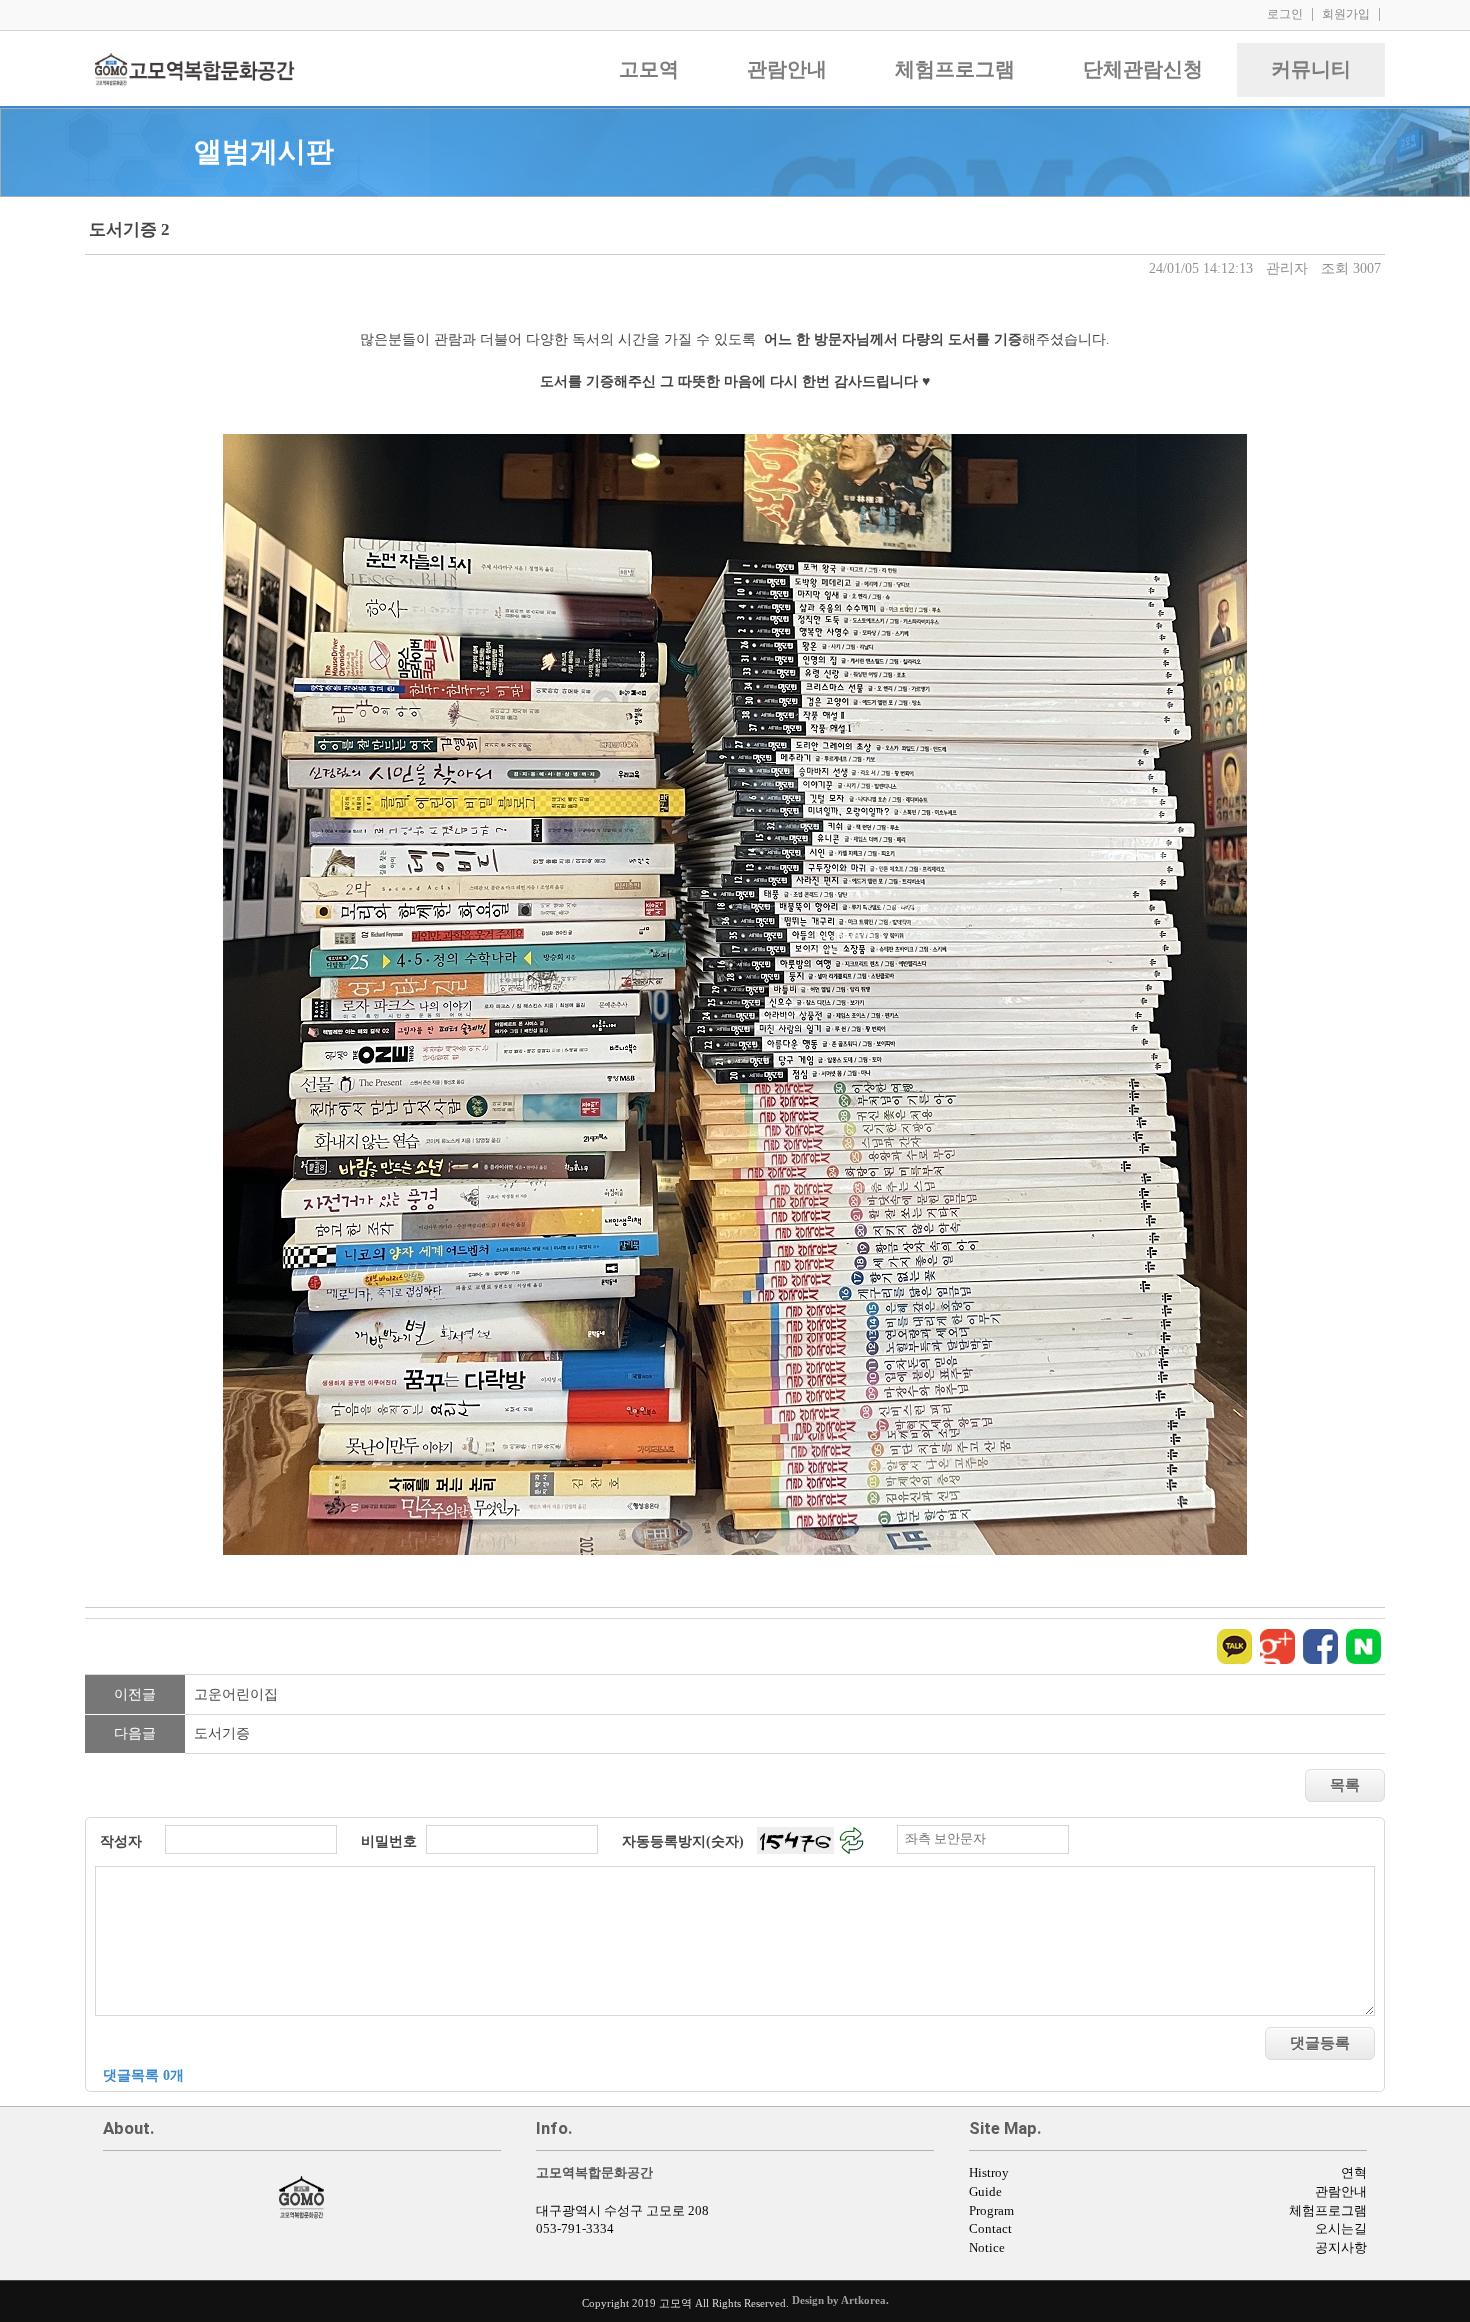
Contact (990, 2229)
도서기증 (222, 1733)
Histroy (989, 2173)
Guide (985, 2192)
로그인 (1285, 14)
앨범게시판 (264, 151)
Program (991, 2211)
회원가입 (1346, 14)
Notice (987, 2248)
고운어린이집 (236, 1694)
